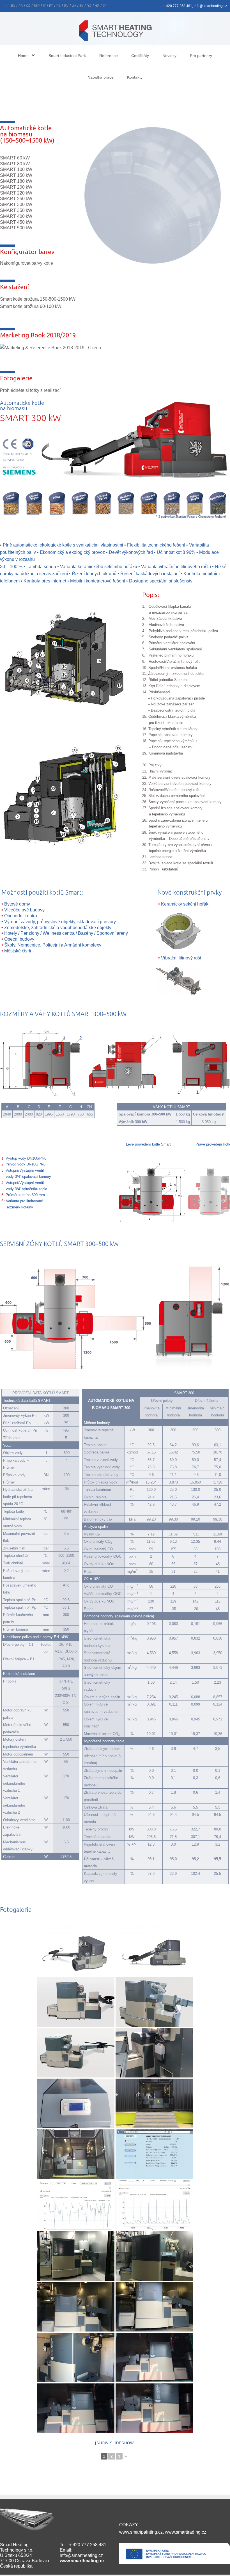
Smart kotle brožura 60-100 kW (31, 306)
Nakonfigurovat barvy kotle (27, 263)
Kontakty (135, 77)
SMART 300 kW (16, 204)
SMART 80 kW (15, 164)
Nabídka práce (101, 77)
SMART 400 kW (16, 216)
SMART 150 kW (16, 175)
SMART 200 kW (16, 187)
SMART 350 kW (16, 210)
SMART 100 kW (16, 169)
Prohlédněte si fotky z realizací (30, 390)
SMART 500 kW (16, 228)
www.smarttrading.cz (186, 2532)
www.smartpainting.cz (141, 2532)
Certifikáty (140, 56)
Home (23, 56)
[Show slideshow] (115, 2443)
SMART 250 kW (16, 199)
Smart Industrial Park (67, 56)
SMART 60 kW (15, 158)
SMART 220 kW (16, 193)
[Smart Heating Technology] (115, 30)
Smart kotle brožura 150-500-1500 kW (38, 299)
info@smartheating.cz (81, 2555)
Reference (109, 56)
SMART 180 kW (16, 181)
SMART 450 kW (16, 222)
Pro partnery (201, 56)
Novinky (169, 56)
